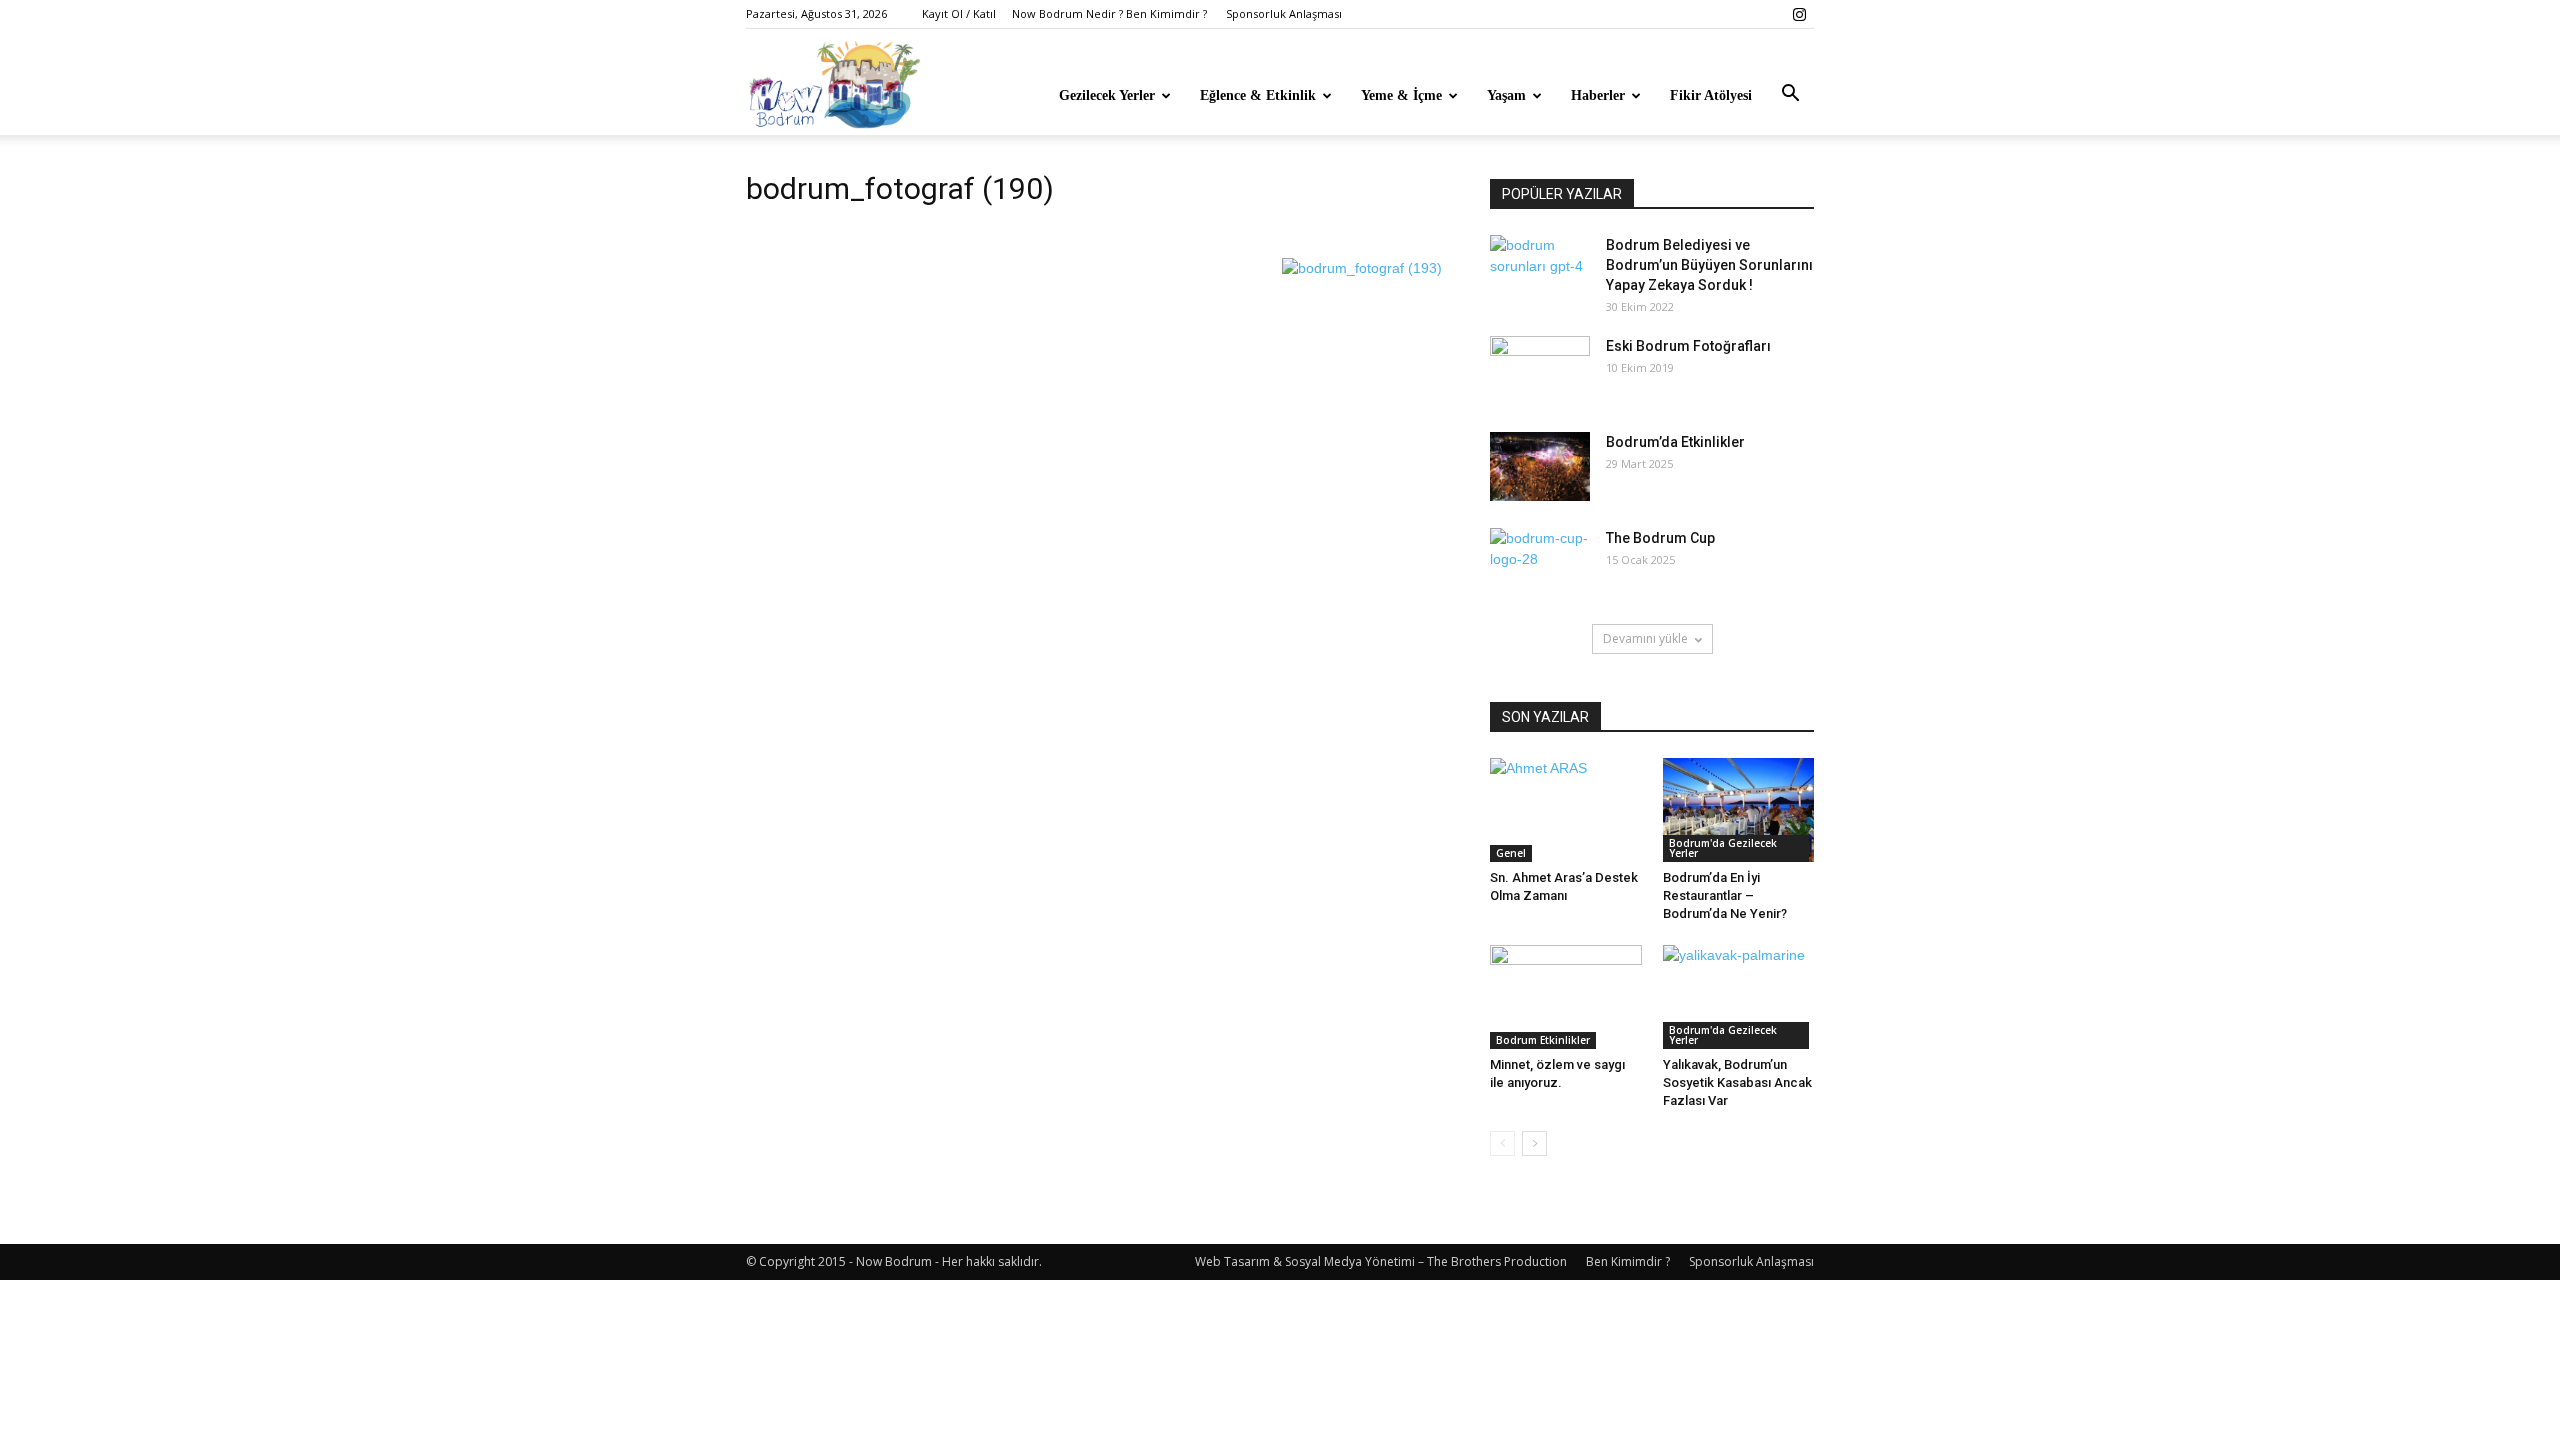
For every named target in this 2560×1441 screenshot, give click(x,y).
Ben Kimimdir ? (1628, 1261)
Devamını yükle (1645, 638)
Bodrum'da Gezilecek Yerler (1723, 848)
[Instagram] (1799, 14)
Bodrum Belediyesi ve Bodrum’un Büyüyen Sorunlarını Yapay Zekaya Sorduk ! (1709, 265)
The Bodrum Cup (1660, 538)
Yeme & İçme (1401, 95)
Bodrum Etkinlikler (1543, 1040)
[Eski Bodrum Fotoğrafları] (1540, 371)
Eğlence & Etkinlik (1258, 95)
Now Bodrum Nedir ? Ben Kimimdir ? (1109, 13)
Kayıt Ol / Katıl (959, 13)
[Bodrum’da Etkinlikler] (1540, 466)
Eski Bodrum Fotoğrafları (1688, 346)
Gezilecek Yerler (1107, 95)
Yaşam (1506, 95)
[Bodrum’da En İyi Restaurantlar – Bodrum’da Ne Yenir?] (1739, 810)
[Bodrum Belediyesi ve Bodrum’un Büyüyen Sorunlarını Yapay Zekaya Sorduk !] (1540, 270)
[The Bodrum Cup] (1540, 563)
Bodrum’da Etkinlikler (1675, 442)
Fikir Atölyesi (1711, 95)
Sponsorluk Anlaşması (1284, 13)
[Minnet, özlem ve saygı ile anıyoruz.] (1566, 997)
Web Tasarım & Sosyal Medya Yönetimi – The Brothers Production (1381, 1261)
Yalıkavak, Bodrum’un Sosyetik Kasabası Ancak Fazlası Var (1737, 1082)
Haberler (1598, 95)
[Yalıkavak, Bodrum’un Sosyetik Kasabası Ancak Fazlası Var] (1739, 997)
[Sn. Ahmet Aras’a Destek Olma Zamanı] (1566, 810)
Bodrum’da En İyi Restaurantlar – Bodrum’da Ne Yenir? (1725, 895)
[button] (1790, 94)
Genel (1511, 853)
